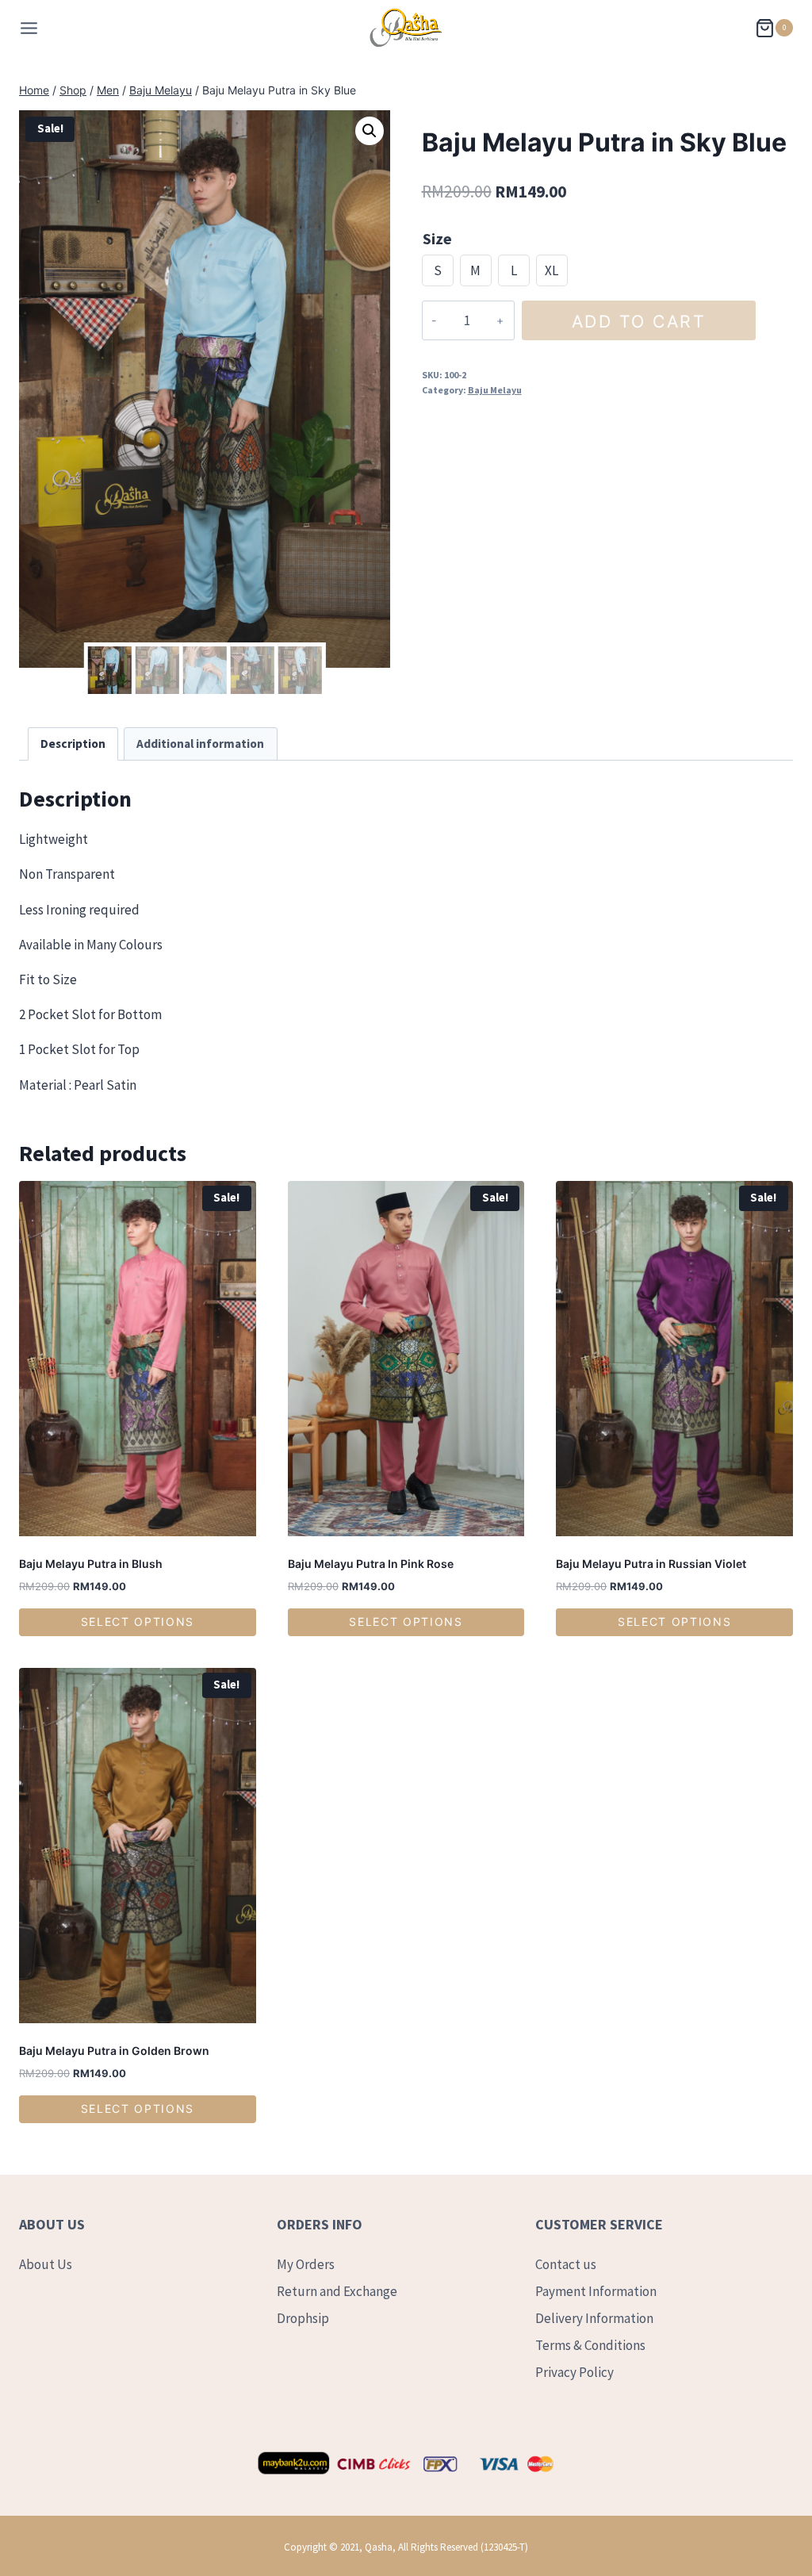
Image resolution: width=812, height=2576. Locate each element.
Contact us (566, 2264)
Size (437, 238)
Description (73, 744)
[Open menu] (29, 28)
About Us (46, 2264)
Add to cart (639, 321)
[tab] (73, 744)
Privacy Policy (575, 2372)
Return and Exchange (337, 2291)
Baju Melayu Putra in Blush (91, 1564)
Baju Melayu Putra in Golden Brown (114, 2051)
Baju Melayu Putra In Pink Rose (371, 1564)
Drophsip (303, 2318)
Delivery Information (594, 2318)
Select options (138, 1621)
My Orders (306, 2264)
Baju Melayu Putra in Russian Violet (651, 1564)
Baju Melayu (495, 390)
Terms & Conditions (590, 2345)
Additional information (200, 744)
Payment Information (596, 2291)
